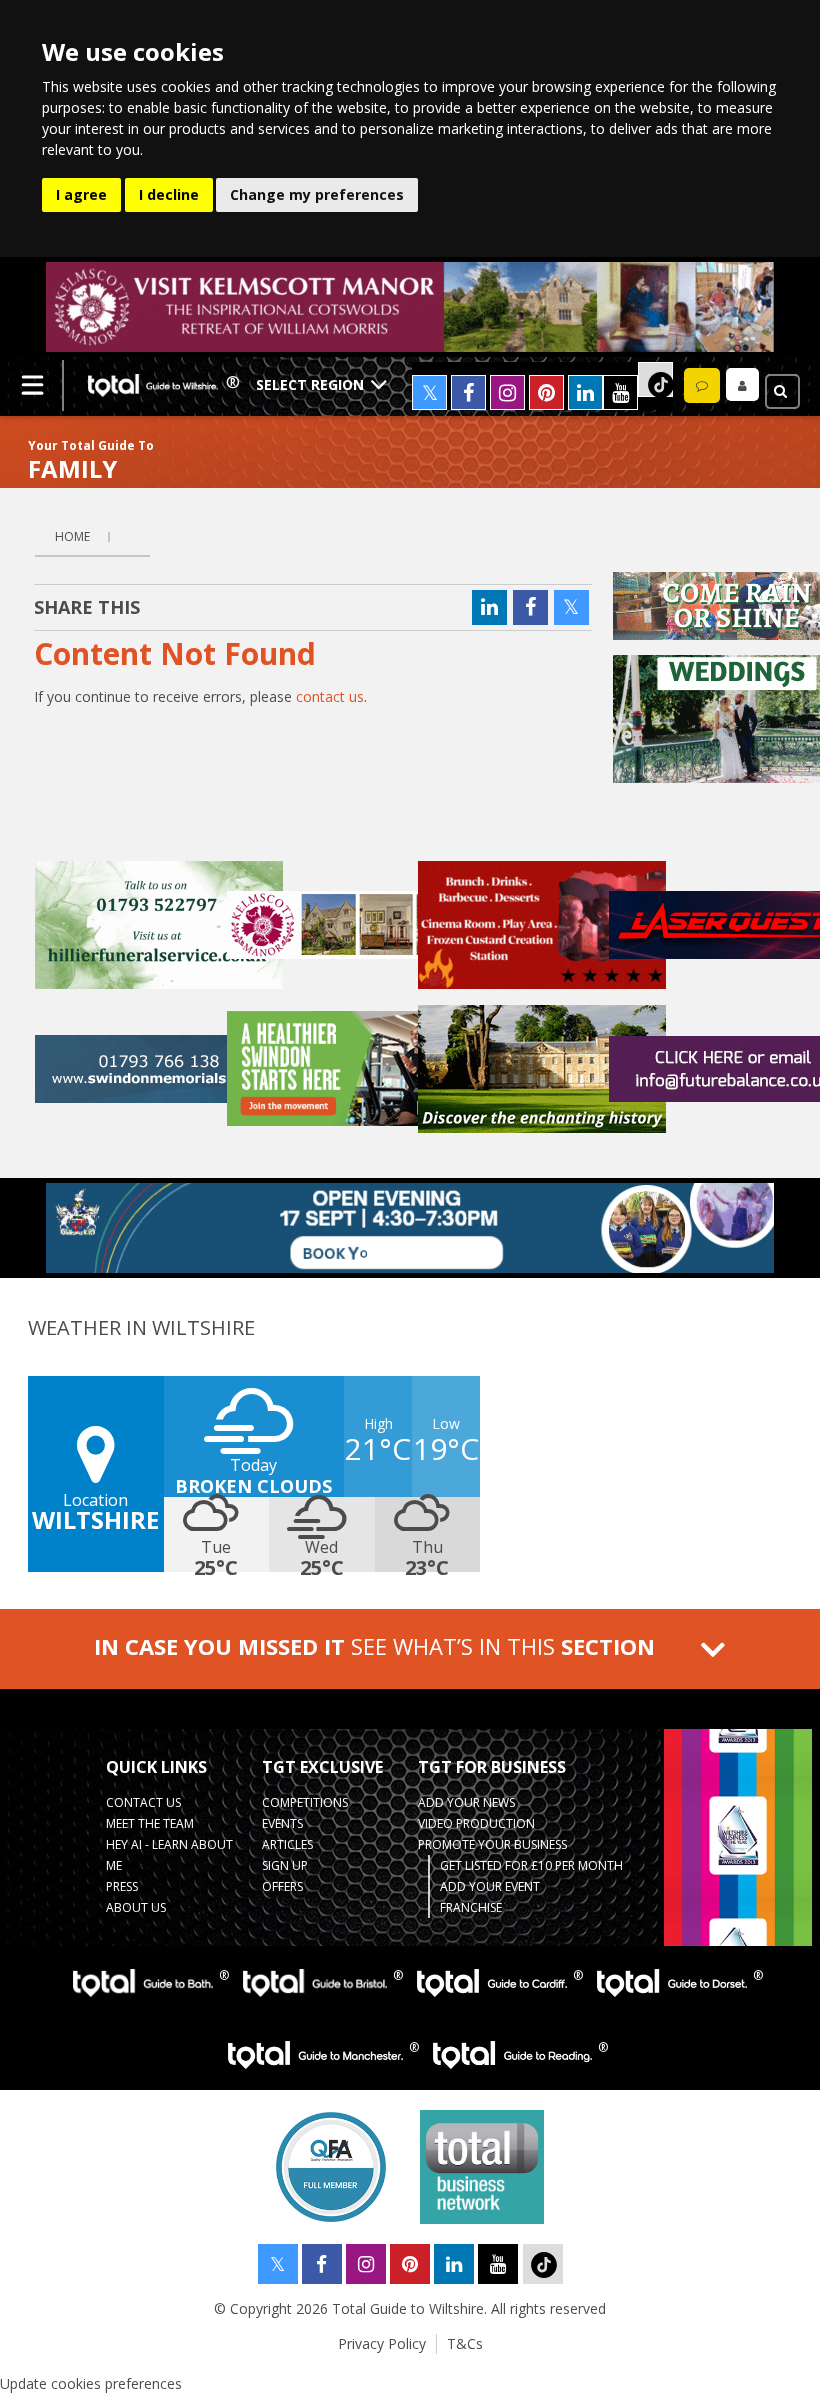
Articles (287, 1844)
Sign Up (285, 1865)
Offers (282, 1886)
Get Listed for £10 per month (531, 1865)
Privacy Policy (382, 2343)
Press (122, 1886)
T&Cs (465, 2343)
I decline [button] (169, 194)
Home (72, 536)
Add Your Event (490, 1886)
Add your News (466, 1802)
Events (282, 1823)
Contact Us (143, 1802)
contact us (330, 696)
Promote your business (492, 1844)
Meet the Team (150, 1823)
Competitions (305, 1802)
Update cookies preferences (91, 2383)
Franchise (471, 1907)
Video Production (476, 1823)
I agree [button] (81, 194)
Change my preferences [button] (317, 194)
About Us (136, 1907)
